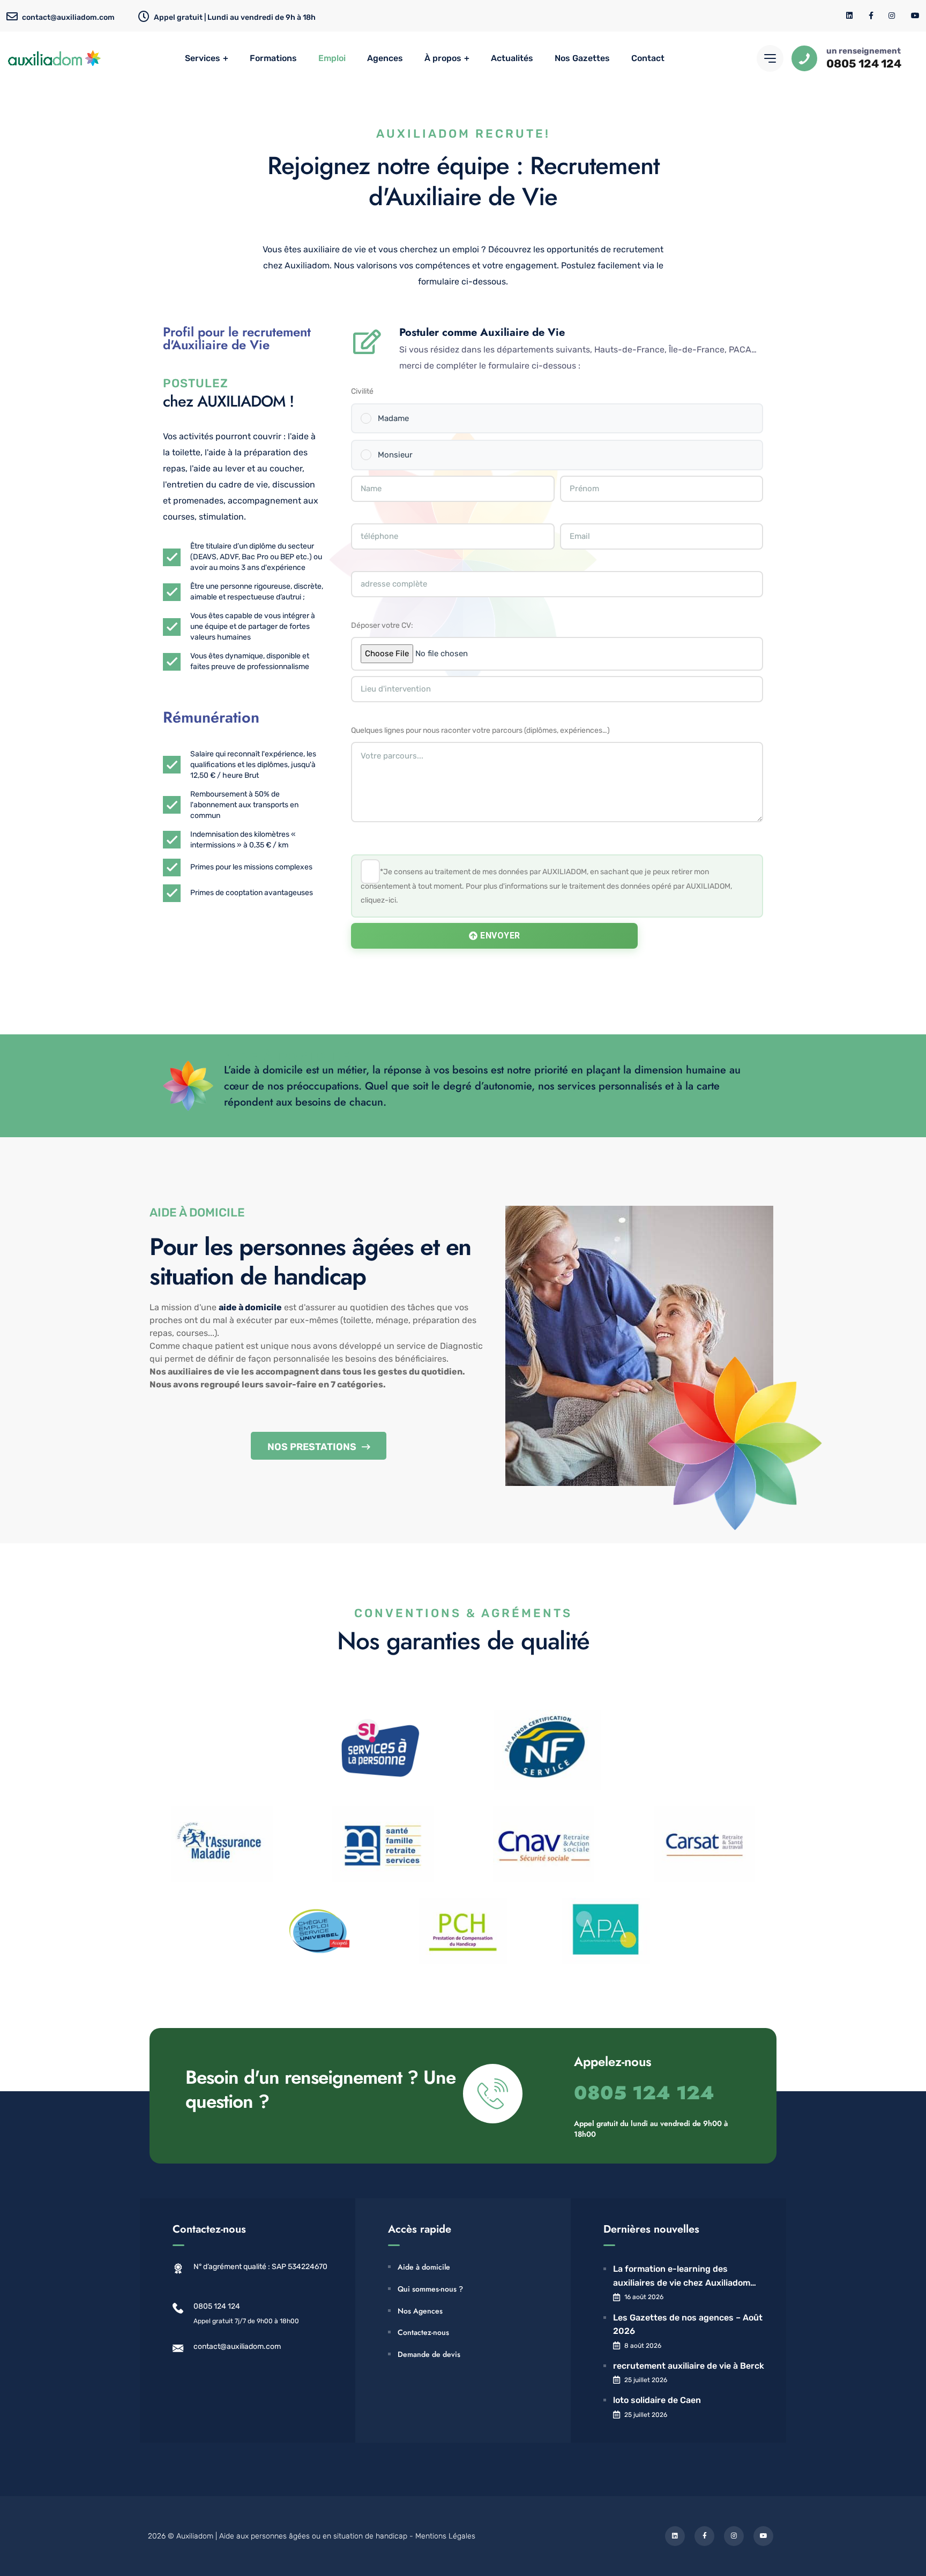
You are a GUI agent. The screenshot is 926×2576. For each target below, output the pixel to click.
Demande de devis (429, 2354)
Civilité (362, 391)
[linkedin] (850, 16)
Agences (385, 58)
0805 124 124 (864, 63)
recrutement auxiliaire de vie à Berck (689, 2366)
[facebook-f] (871, 16)
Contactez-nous (423, 2332)
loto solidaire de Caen (657, 2400)
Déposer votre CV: (382, 625)
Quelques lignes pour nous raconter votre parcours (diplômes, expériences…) (480, 730)
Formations (273, 58)
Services (203, 58)
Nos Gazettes (582, 58)
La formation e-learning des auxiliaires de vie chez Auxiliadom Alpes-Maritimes (682, 2277)
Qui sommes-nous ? (430, 2289)
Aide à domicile (424, 2267)
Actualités (512, 58)
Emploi (332, 58)
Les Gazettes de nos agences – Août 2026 (688, 2325)
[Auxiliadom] (55, 58)
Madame (393, 418)
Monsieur (395, 455)
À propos (443, 58)
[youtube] (915, 16)
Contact (648, 58)
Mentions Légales (445, 2536)
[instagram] (892, 16)
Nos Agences (420, 2311)
